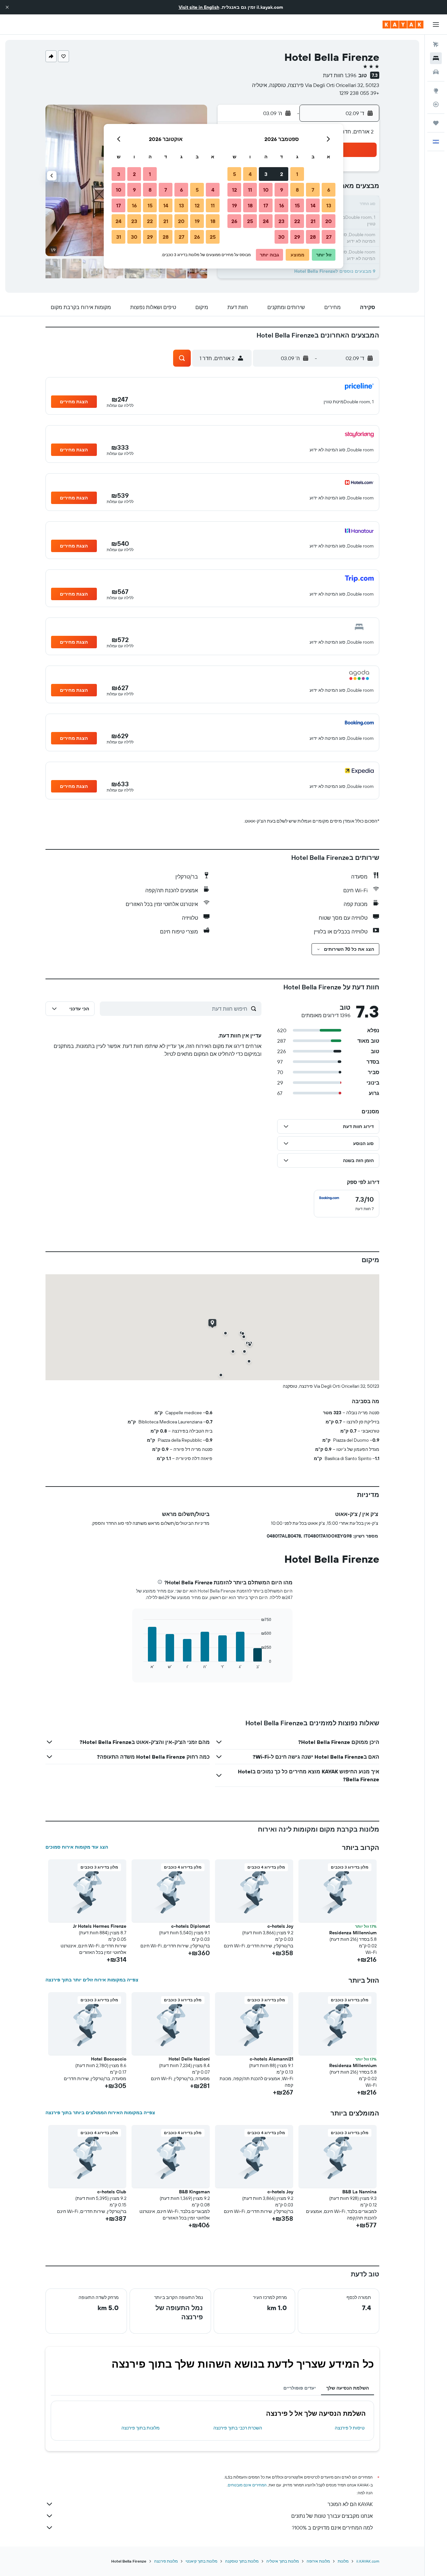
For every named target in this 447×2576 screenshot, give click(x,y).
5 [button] (234, 174)
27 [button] (329, 237)
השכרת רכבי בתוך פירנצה (238, 2428)
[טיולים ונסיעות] (436, 123)
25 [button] (250, 221)
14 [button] (313, 205)
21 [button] (313, 221)
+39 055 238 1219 (359, 93)
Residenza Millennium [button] (353, 1933)
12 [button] (234, 190)
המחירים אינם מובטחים (247, 2485)
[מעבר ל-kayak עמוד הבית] (403, 25)
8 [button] (297, 190)
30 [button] (281, 237)
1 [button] (297, 174)
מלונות (343, 2561)
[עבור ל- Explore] (436, 91)
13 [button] (329, 205)
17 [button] (266, 205)
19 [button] (234, 205)
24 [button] (266, 221)
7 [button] (313, 190)
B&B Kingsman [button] (194, 2192)
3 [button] (266, 174)
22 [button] (297, 221)
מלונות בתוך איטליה (283, 2561)
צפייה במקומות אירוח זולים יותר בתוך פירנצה (92, 1980)
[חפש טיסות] (436, 44)
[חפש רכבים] (436, 72)
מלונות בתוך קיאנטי (201, 2561)
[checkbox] (347, 1204)
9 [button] (282, 190)
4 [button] (250, 174)
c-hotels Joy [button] (280, 1926)
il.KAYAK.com (368, 2561)
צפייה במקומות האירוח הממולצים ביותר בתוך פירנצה (100, 2113)
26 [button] (234, 221)
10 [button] (266, 190)
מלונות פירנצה (166, 2561)
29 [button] (297, 237)
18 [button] (250, 205)
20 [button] (329, 221)
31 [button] (119, 237)
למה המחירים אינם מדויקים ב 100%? (332, 2528)
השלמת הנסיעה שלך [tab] (348, 2388)
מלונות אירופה (318, 2561)
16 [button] (282, 205)
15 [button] (297, 205)
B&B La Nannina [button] (359, 2192)
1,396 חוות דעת (340, 75)
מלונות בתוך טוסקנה (242, 2561)
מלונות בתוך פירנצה (141, 2428)
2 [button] (282, 174)
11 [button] (250, 190)
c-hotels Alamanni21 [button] (271, 2059)
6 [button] (329, 190)
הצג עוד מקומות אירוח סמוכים (77, 1847)
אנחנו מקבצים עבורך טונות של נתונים (332, 2516)
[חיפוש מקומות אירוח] (436, 58)
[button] (7, 7)
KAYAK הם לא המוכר (350, 2504)
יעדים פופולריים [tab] (300, 2388)
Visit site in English (199, 7)
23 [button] (281, 221)
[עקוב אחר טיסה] (436, 104)
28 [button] (313, 237)
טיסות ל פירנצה (350, 2428)
